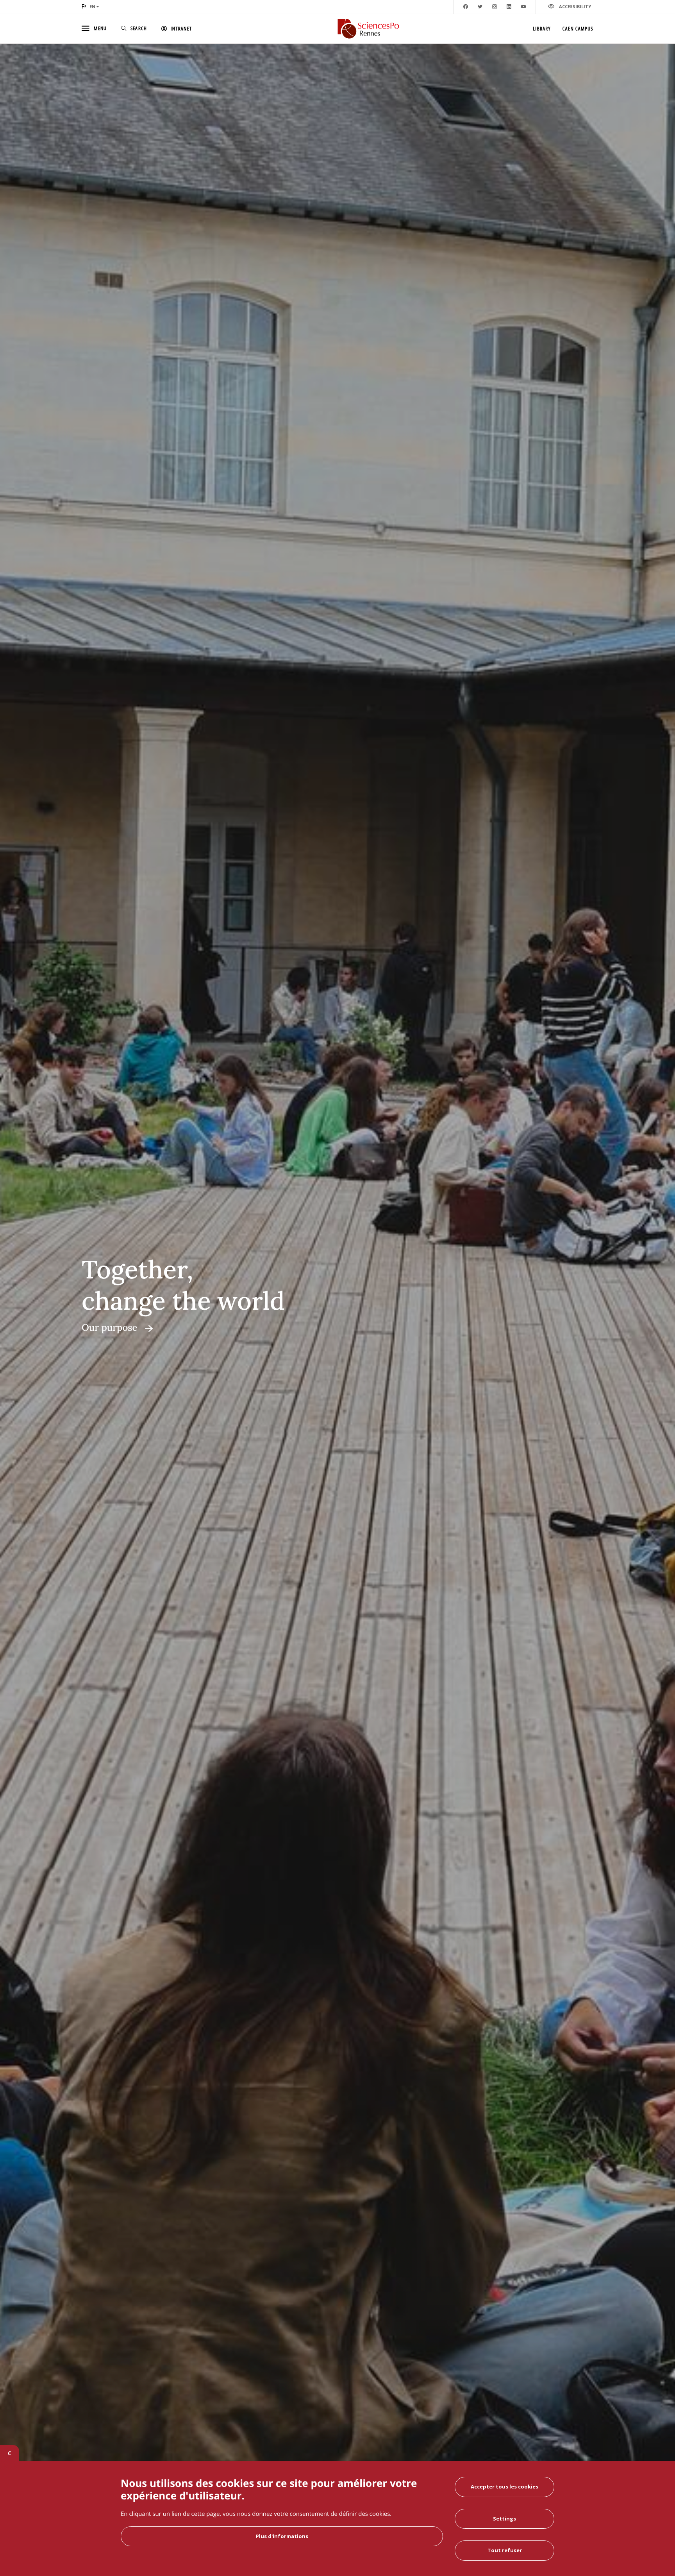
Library (542, 29)
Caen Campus (578, 29)
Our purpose (110, 1327)
